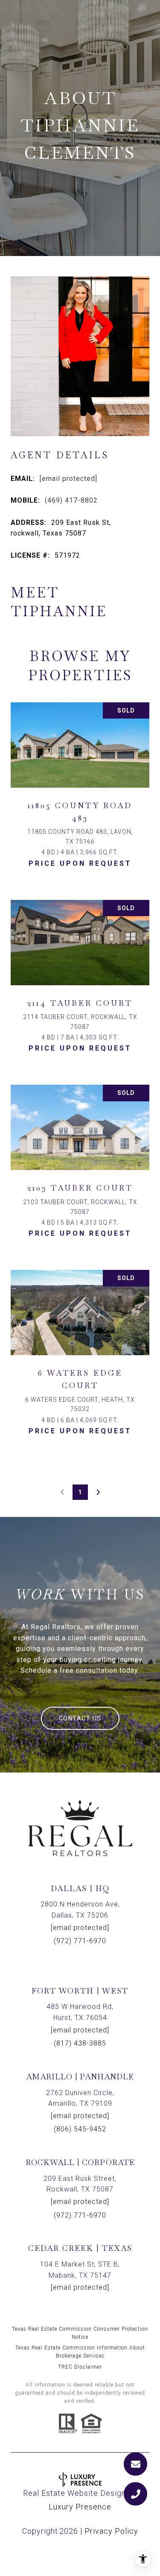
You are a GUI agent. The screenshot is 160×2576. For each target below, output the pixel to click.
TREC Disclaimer (80, 2367)
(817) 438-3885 (80, 2043)
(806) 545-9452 (80, 2129)
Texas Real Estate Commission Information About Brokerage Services (80, 2352)
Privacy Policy (111, 2531)
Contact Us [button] (80, 1718)
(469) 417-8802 (71, 500)
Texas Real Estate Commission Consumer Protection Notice (80, 2333)
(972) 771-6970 (80, 1941)
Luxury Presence (80, 2507)
